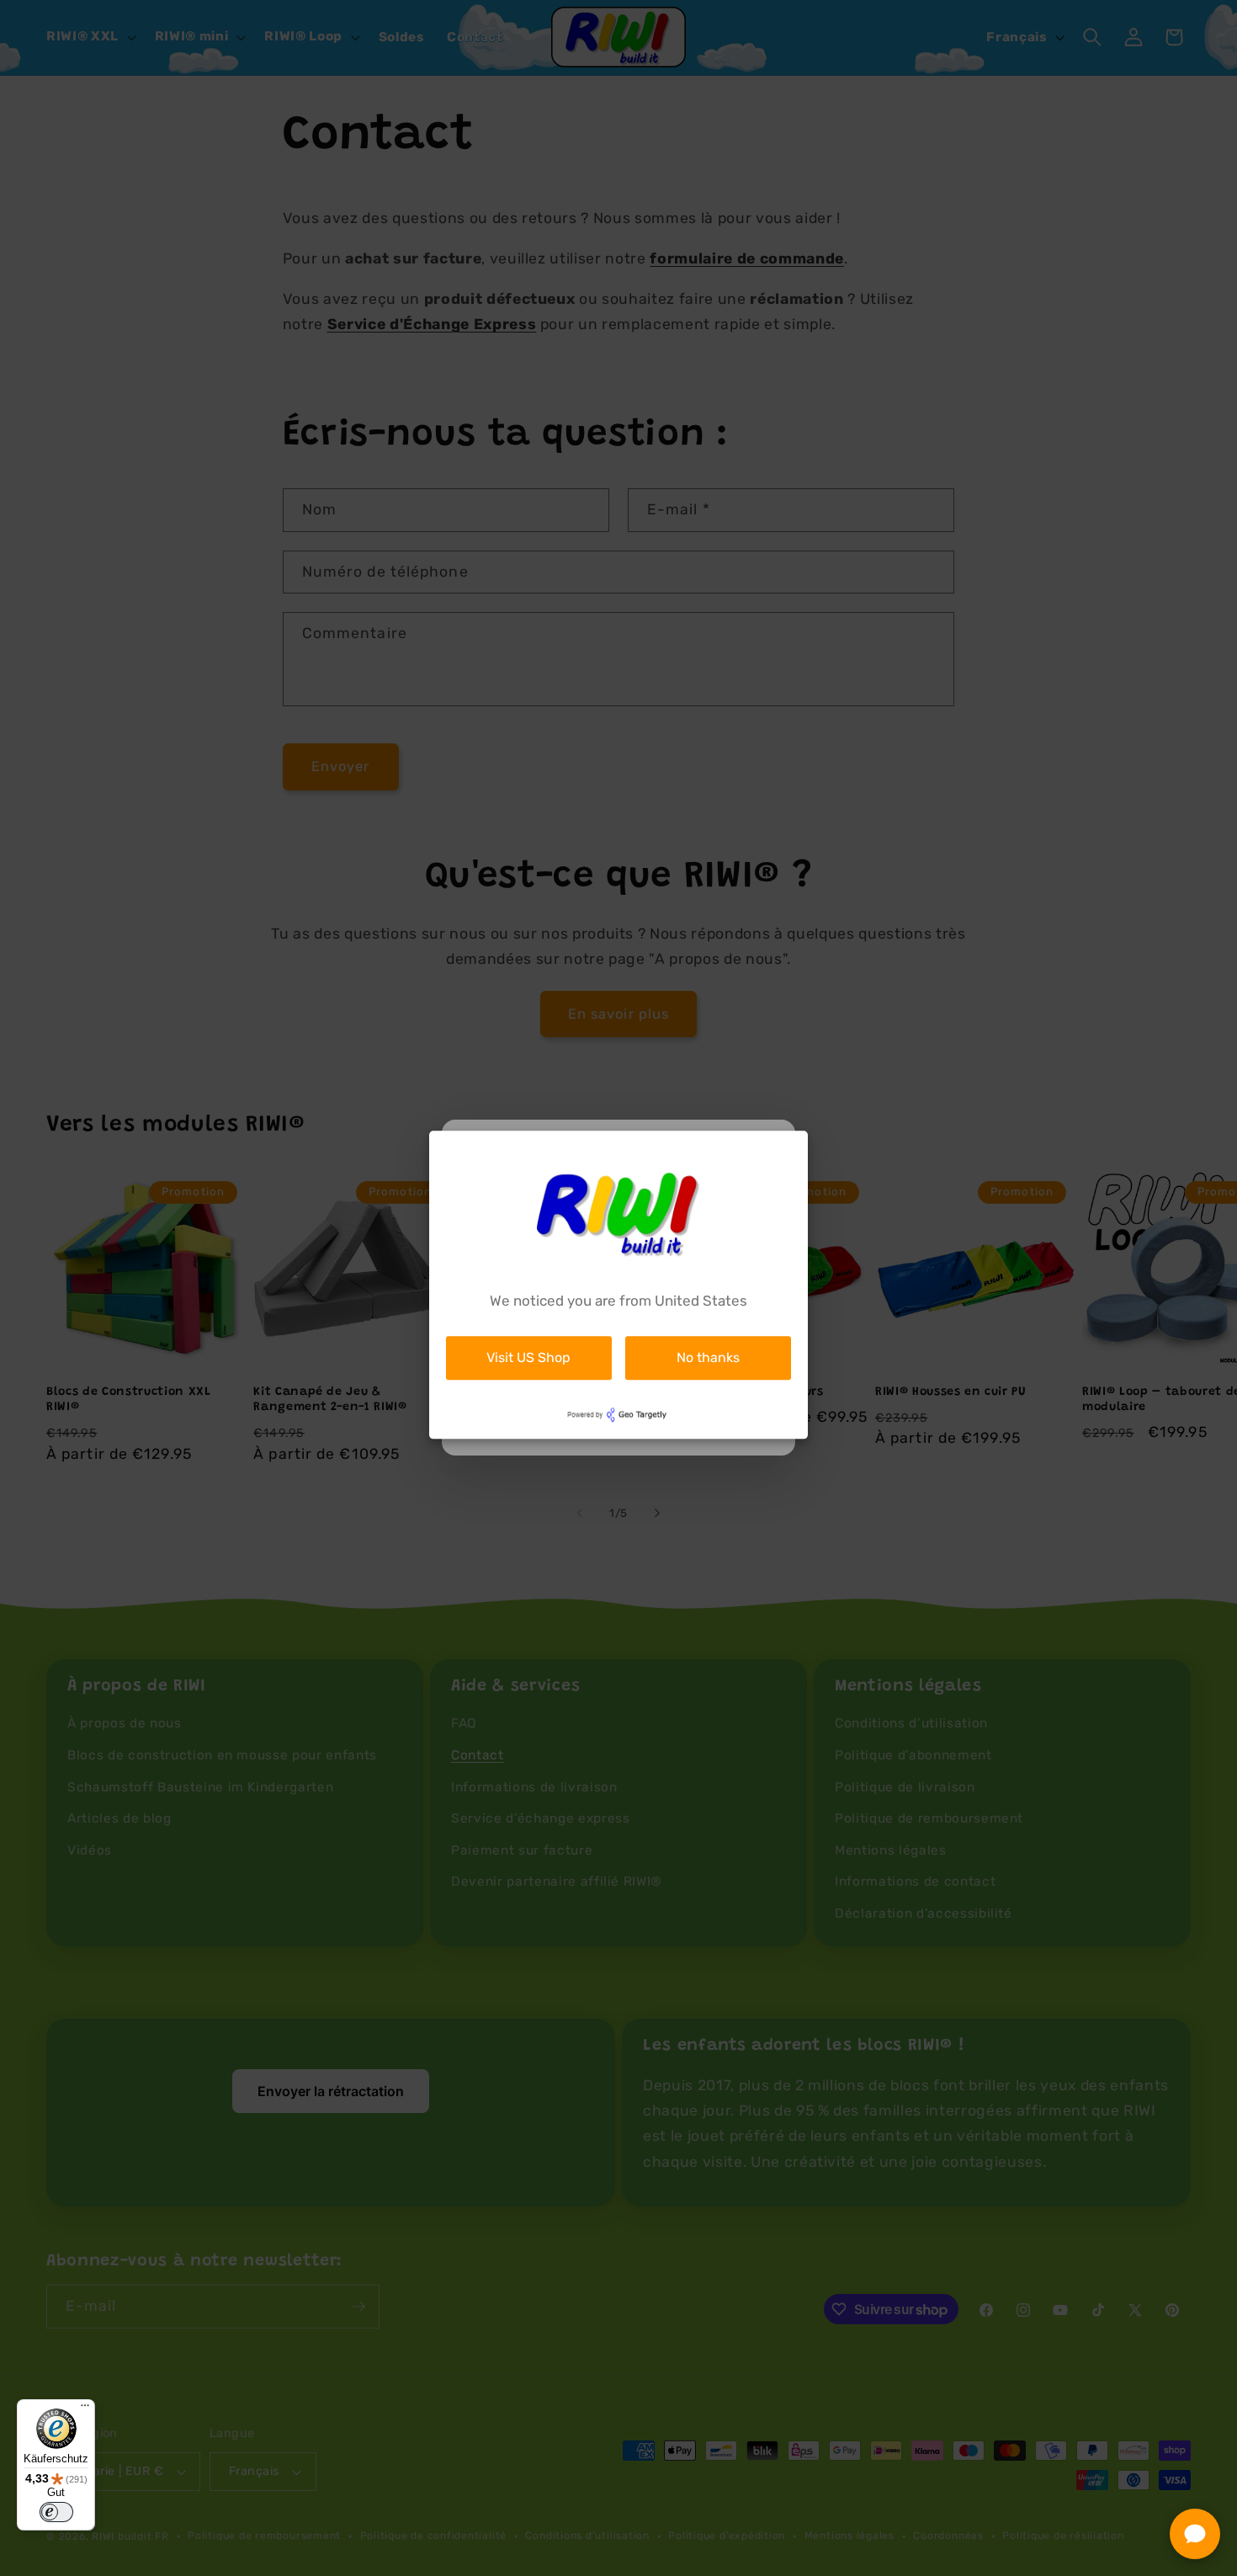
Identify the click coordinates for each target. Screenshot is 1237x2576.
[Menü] (85, 2409)
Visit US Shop (528, 1357)
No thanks (708, 1357)
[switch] (56, 2512)
